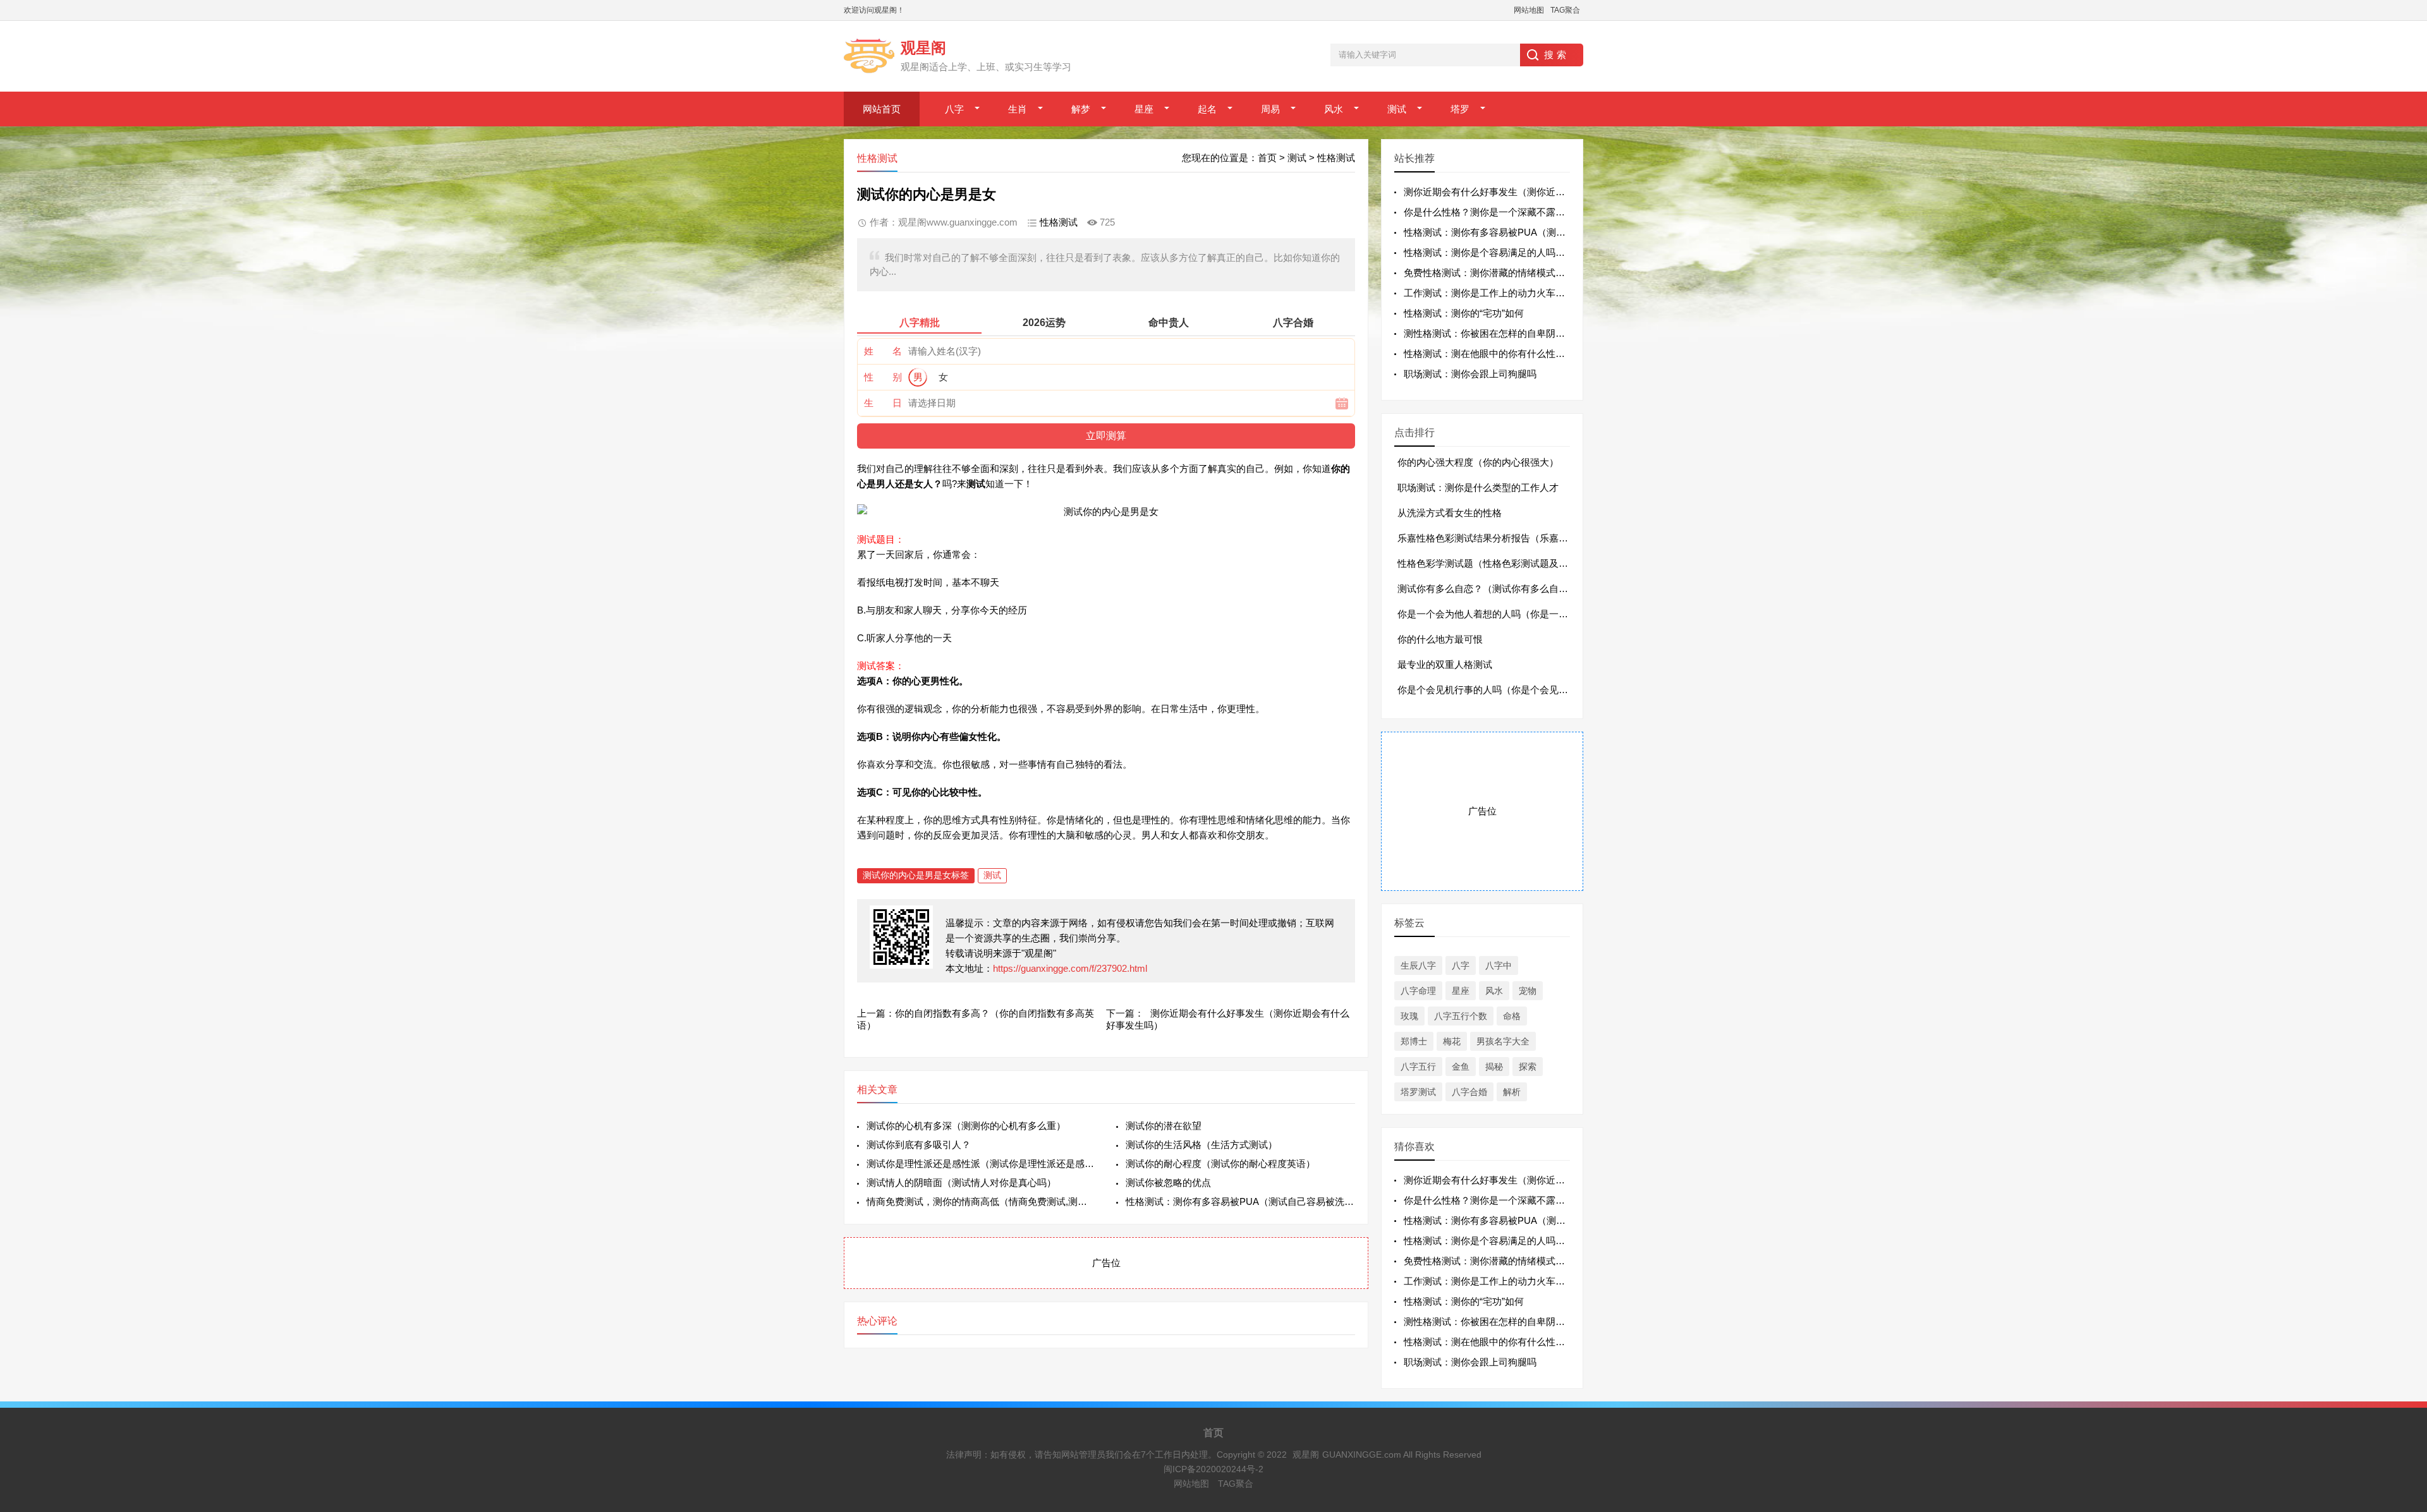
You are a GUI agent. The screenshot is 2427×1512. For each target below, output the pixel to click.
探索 (1528, 1067)
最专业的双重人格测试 (1445, 664)
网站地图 (1529, 10)
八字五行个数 (1461, 1016)
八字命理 (1418, 991)
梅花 (1452, 1041)
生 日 (883, 403)
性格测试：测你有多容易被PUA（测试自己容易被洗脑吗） (1240, 1201)
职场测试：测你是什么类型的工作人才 (1478, 487)
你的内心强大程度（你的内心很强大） (1478, 462)
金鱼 (1461, 1067)
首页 (1267, 158)
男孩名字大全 (1503, 1041)
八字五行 (1418, 1067)
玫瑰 (1409, 1016)
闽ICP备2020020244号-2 (1213, 1469)
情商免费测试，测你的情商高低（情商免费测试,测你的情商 (981, 1201)
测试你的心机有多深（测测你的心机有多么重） (966, 1126)
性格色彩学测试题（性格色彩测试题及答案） (1492, 563)
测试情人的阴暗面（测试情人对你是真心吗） (961, 1182)
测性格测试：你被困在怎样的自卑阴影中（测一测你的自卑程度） (1541, 333)
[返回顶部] (2401, 1348)
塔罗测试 (1418, 1092)
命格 (1512, 1016)
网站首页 (882, 109)
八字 (954, 109)
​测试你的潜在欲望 (1164, 1126)
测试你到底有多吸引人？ (919, 1145)
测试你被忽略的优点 (1168, 1182)
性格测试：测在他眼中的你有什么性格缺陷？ (1499, 354)
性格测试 (1336, 158)
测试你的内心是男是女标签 (916, 875)
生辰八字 (1418, 965)
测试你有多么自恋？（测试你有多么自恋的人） (1497, 589)
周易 (1270, 109)
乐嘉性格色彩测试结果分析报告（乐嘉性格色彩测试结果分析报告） (1540, 538)
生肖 (1018, 109)
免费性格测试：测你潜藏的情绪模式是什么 (1494, 273)
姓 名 (883, 351)
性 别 (883, 377)
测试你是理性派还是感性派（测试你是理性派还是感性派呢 (981, 1164)
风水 (1334, 109)
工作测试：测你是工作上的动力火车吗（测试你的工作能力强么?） (1544, 293)
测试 (1397, 109)
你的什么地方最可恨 (1440, 639)
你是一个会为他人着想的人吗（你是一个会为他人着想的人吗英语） (1540, 614)
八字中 (1499, 965)
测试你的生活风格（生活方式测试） (1201, 1145)
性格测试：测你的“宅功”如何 (1464, 313)
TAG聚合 (1565, 10)
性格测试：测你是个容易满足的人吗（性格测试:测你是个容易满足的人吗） (1561, 252)
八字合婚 (1469, 1092)
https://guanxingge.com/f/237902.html (1070, 968)
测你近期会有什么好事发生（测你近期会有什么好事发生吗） (1532, 192)
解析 (1512, 1092)
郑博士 (1414, 1041)
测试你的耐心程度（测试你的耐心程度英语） (1220, 1164)
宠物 (1528, 991)
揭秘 (1494, 1067)
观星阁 (1306, 1455)
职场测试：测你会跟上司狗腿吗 (1470, 374)
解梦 (1081, 109)
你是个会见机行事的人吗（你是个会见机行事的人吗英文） (1521, 690)
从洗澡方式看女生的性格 (1450, 513)
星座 (1144, 109)
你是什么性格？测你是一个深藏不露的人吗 (1494, 212)
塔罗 (1460, 109)
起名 (1207, 109)
